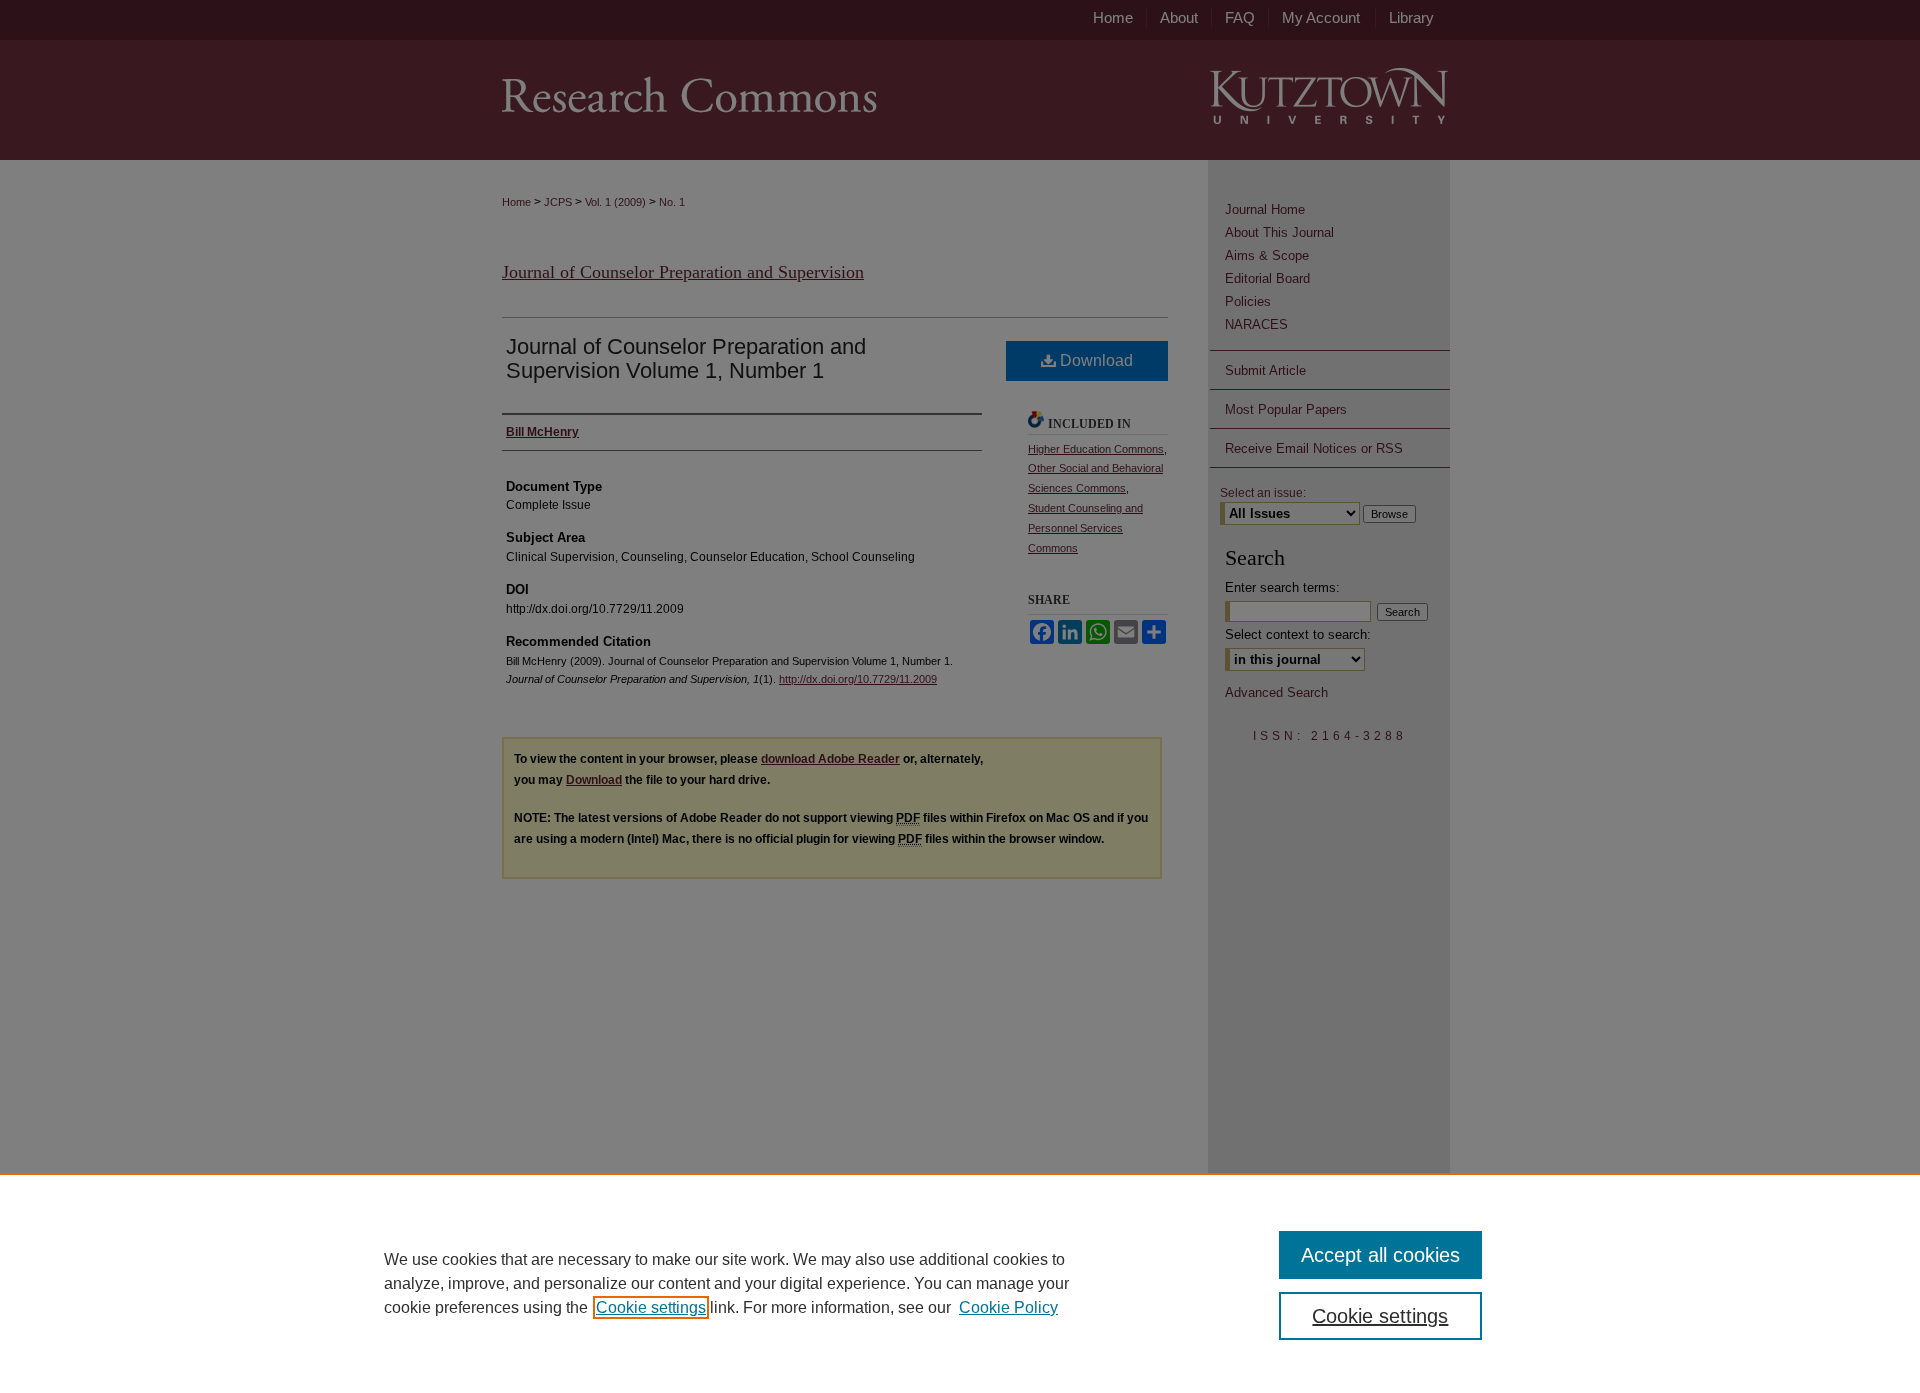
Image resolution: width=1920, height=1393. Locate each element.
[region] (960, 1283)
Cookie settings (651, 1307)
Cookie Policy (1008, 1307)
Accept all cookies (1380, 1255)
